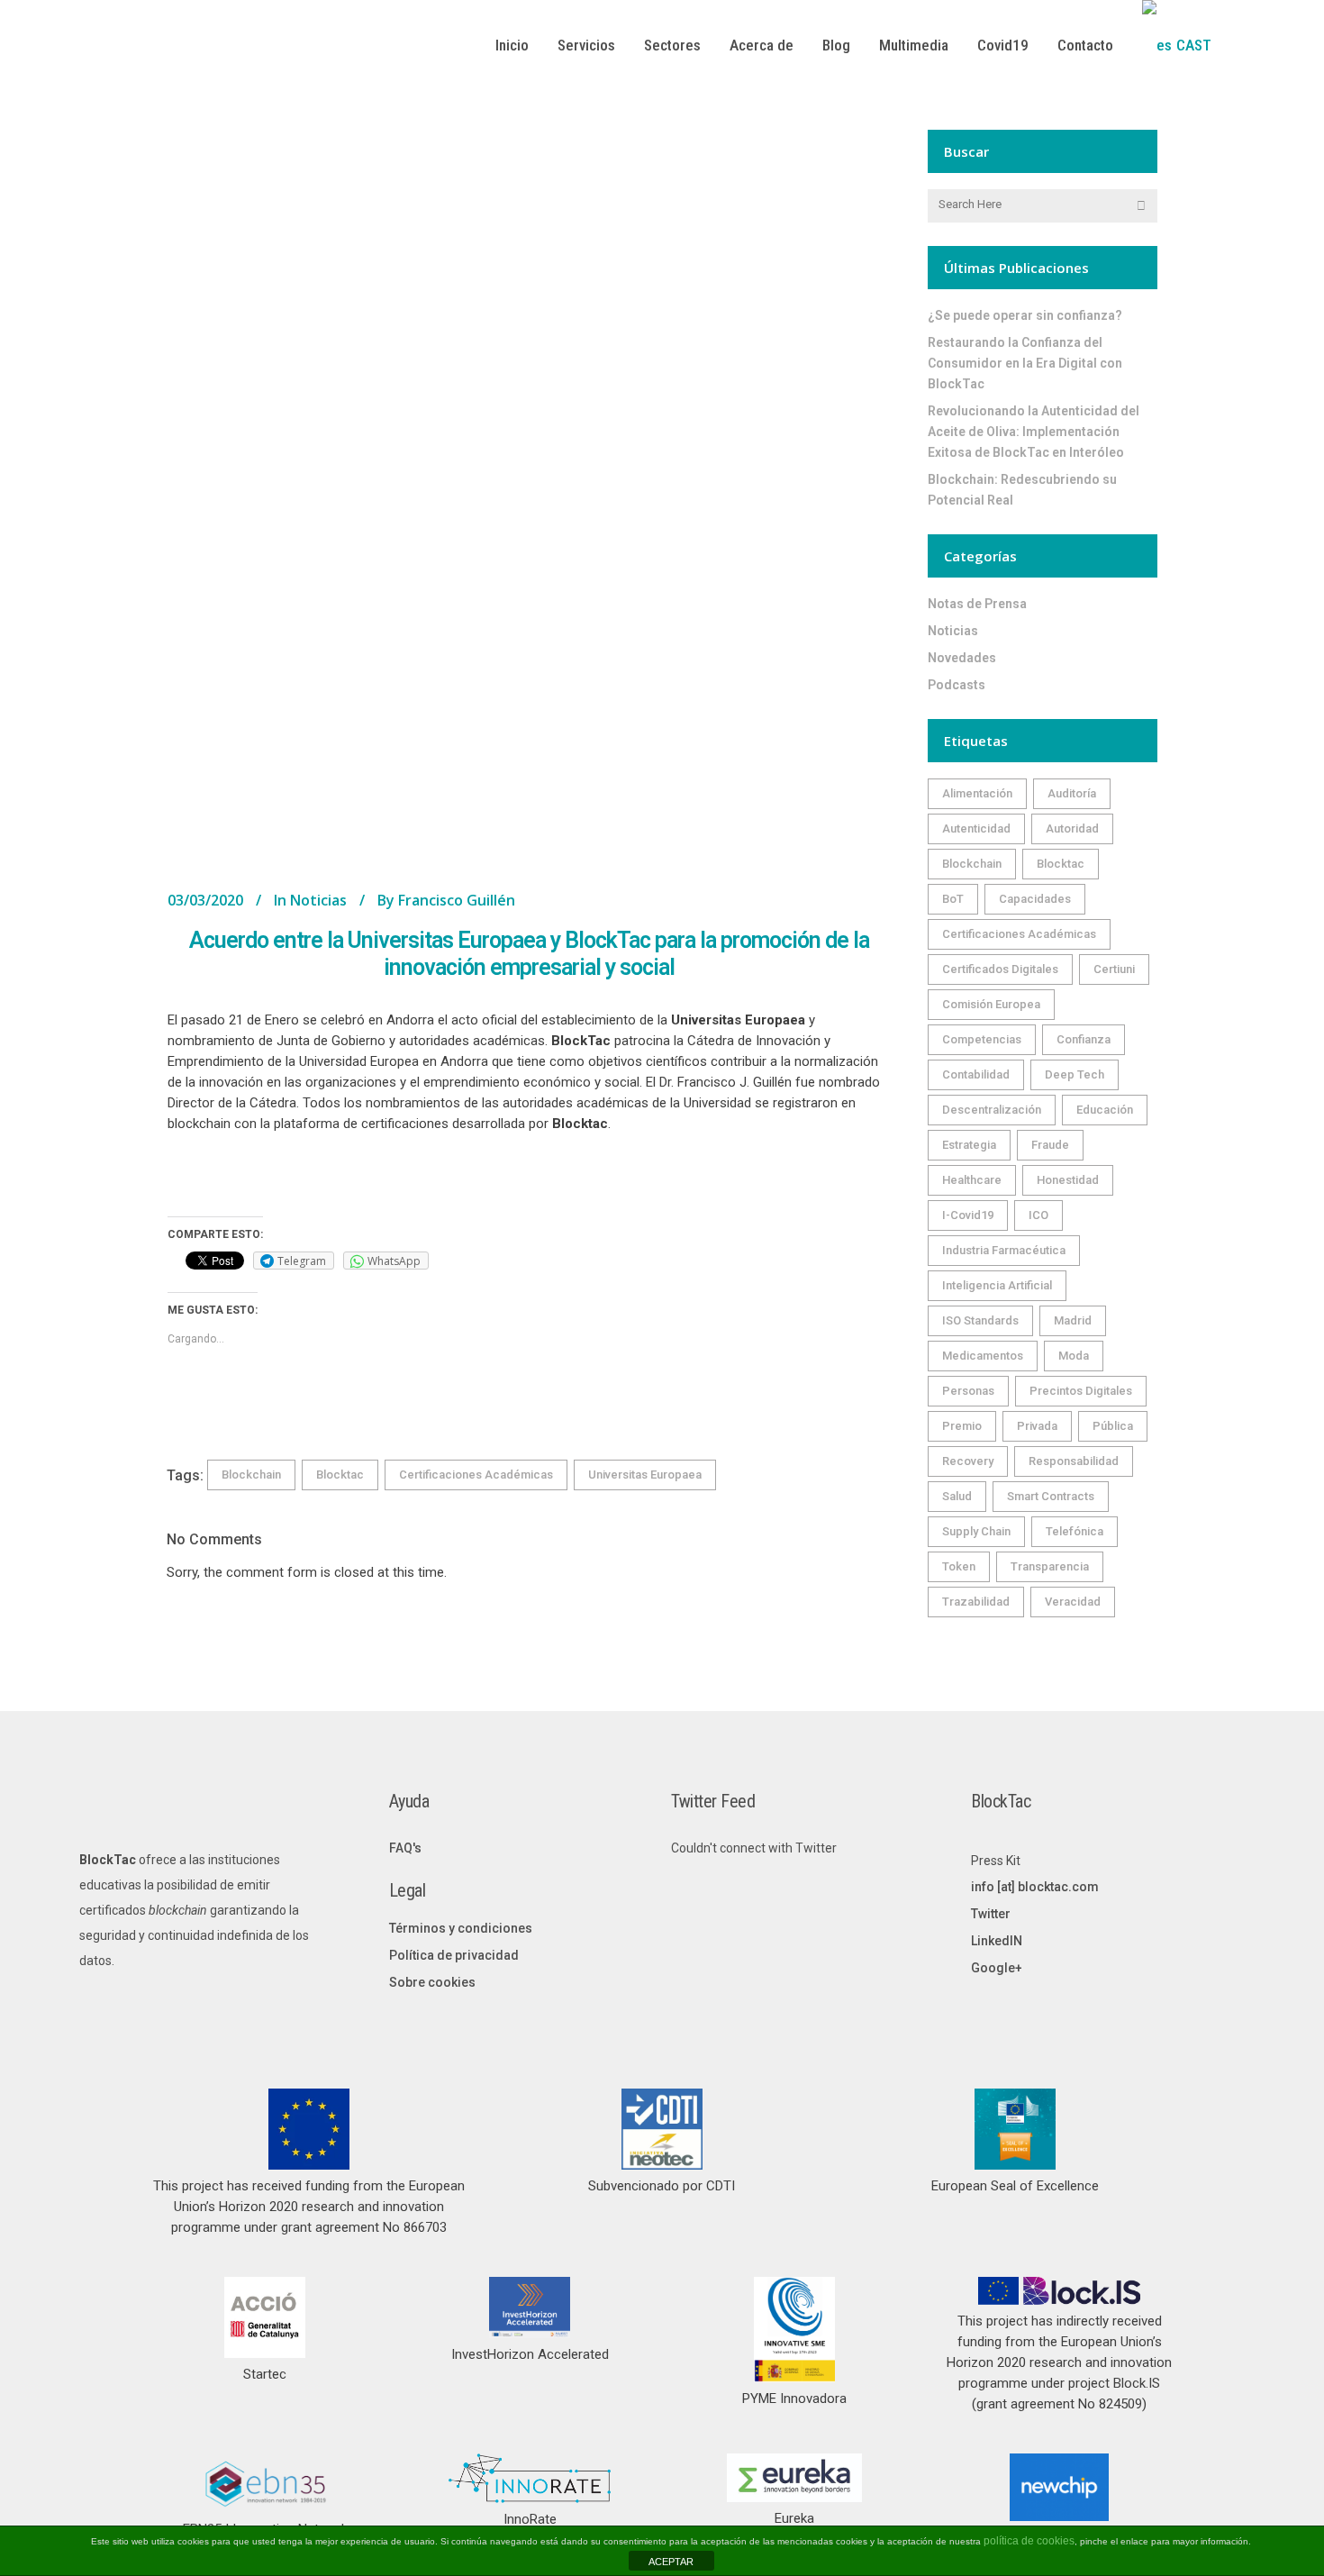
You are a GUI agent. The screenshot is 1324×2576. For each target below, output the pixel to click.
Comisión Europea (991, 1004)
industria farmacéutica (1004, 1250)
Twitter (991, 1914)
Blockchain (251, 1475)
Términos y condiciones (461, 1928)
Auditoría (1072, 793)
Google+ (997, 1968)
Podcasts (957, 685)
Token (959, 1566)
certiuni (1114, 969)
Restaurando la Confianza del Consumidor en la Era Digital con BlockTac (1025, 363)
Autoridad (1072, 828)
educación (1105, 1110)
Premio (962, 1426)
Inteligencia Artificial (997, 1285)
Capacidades (1035, 899)
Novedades (962, 658)
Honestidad (1068, 1180)
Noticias (318, 900)
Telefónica (1075, 1531)
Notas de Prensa (977, 604)
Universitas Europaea (645, 1475)
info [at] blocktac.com (1035, 1887)
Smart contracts (1051, 1496)
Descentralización (992, 1110)
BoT (953, 899)
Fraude (1050, 1145)
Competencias (982, 1039)
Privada (1037, 1426)
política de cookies (1029, 2541)
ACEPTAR (671, 2562)
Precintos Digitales (1081, 1391)
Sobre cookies (432, 1982)
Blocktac (340, 1475)
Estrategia (969, 1145)
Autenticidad (976, 828)
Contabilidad (976, 1074)
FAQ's (405, 1848)
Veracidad (1073, 1602)
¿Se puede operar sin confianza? (1025, 315)
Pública (1113, 1426)
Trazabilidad (976, 1602)
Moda (1074, 1356)
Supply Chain (976, 1531)
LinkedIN (997, 1941)
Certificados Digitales (1000, 969)
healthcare (972, 1180)
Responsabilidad (1074, 1461)
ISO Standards (980, 1320)
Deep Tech (1075, 1074)
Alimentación (977, 793)
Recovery (968, 1461)
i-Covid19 (968, 1215)
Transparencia (1050, 1566)
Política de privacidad (454, 1955)
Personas (968, 1391)
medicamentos (983, 1356)
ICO (1038, 1215)
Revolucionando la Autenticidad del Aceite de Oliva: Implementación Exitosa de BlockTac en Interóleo (1034, 432)
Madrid (1073, 1320)
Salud (957, 1496)
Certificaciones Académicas (476, 1475)
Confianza (1084, 1039)
